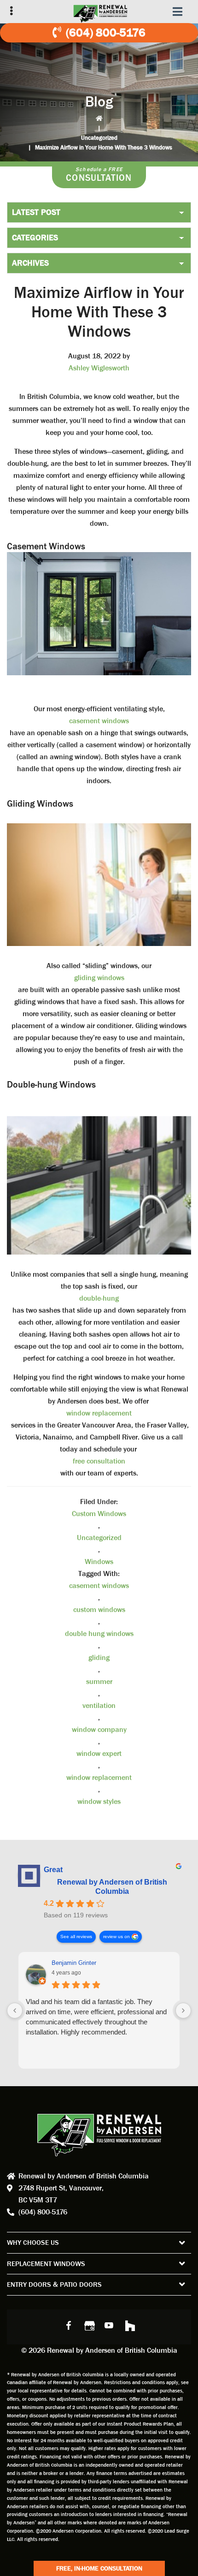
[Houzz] (129, 2325)
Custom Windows (99, 1514)
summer (99, 1681)
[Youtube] (109, 2325)
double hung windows (99, 1633)
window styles (99, 1801)
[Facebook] (69, 2325)
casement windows (99, 721)
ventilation (99, 1705)
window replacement (99, 1413)
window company (99, 1729)
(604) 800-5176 (106, 33)
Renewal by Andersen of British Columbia (112, 1887)
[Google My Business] (89, 2325)
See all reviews (76, 1936)
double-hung (99, 1298)
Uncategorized (99, 138)
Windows (99, 1562)
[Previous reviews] (15, 2011)
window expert (99, 1753)
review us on (116, 1936)
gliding (99, 1657)
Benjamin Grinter (74, 1963)
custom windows (99, 1609)
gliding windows (99, 978)
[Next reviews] (183, 2011)
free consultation (99, 1461)
